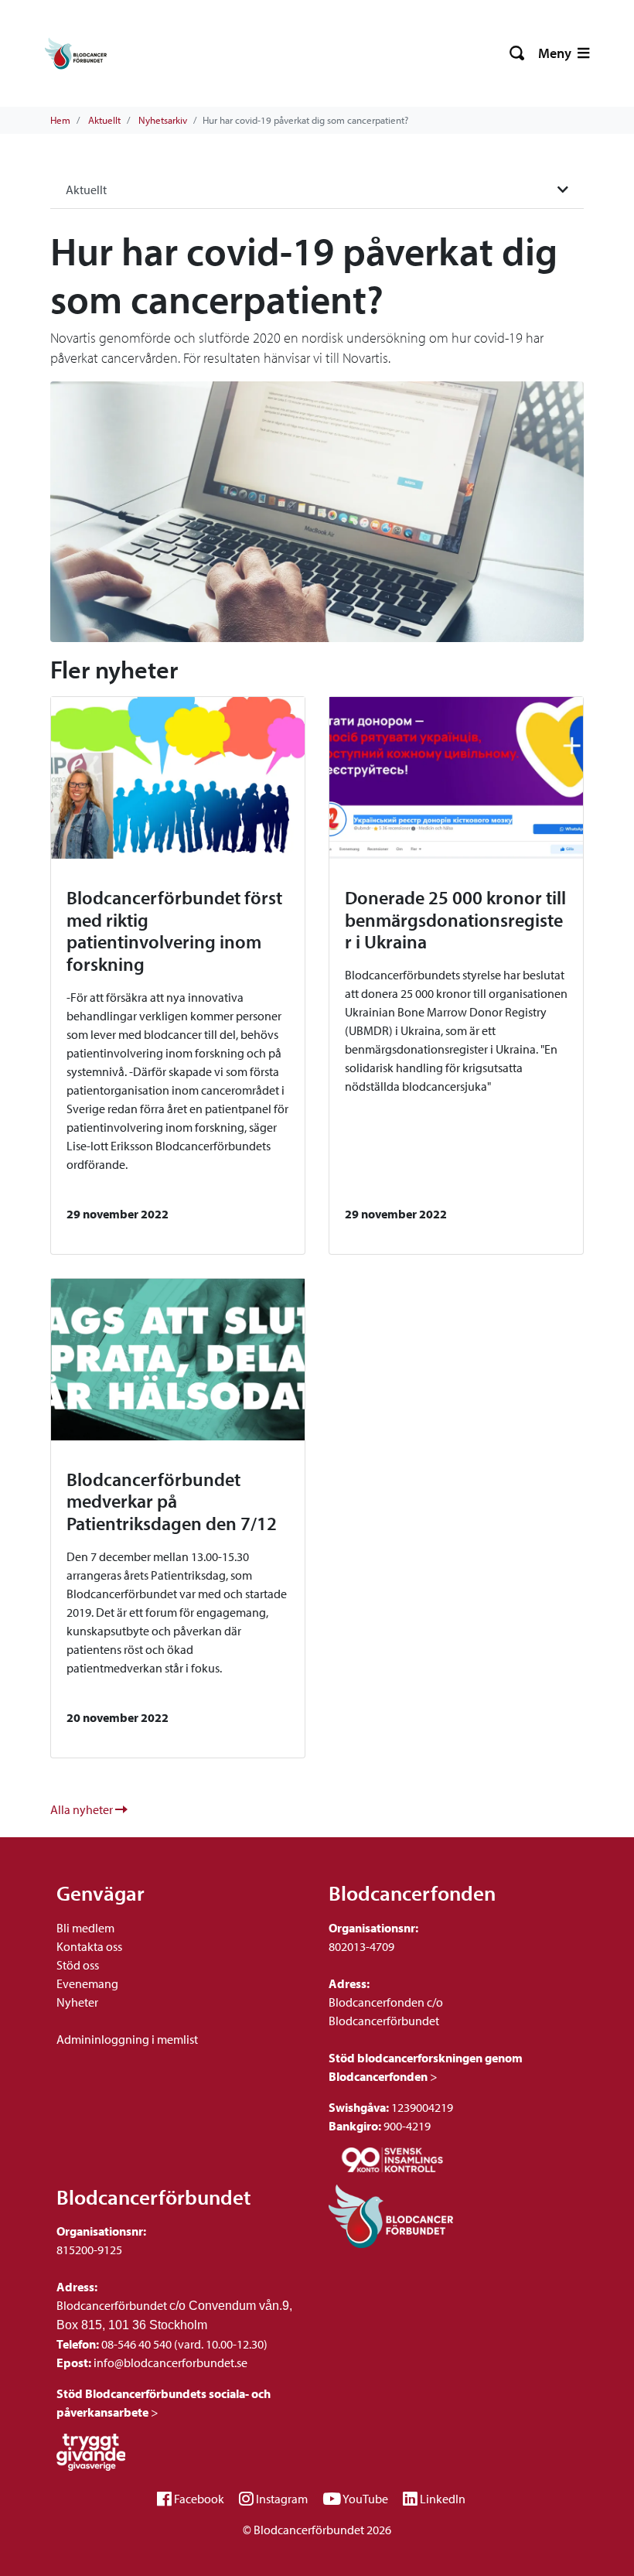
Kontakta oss (89, 1946)
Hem (60, 120)
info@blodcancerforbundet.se (169, 2362)
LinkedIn (443, 2499)
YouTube (365, 2499)
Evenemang (87, 1983)
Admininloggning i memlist (127, 2039)
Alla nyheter (83, 1809)
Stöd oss (78, 1965)
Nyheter (77, 2002)
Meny (556, 53)
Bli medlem (85, 1928)
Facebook (199, 2499)
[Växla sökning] (518, 53)
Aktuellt (104, 120)
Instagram (282, 2499)
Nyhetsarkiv (163, 120)
